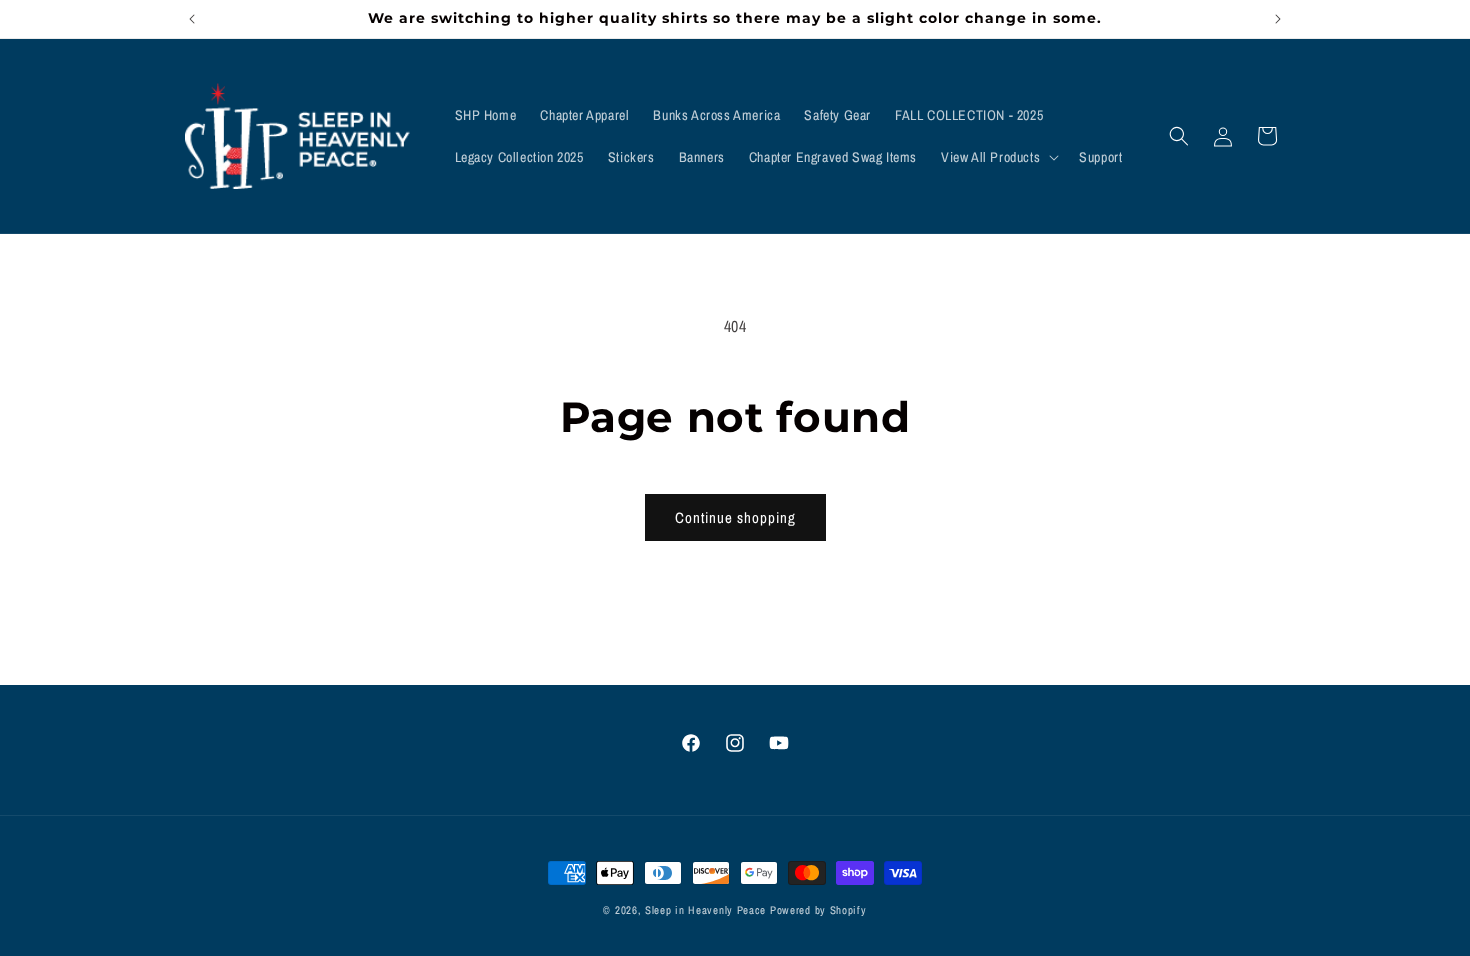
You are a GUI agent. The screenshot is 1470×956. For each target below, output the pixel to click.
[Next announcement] (1278, 19)
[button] (998, 157)
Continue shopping (735, 517)
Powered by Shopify (818, 910)
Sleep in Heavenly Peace (705, 910)
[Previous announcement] (192, 19)
